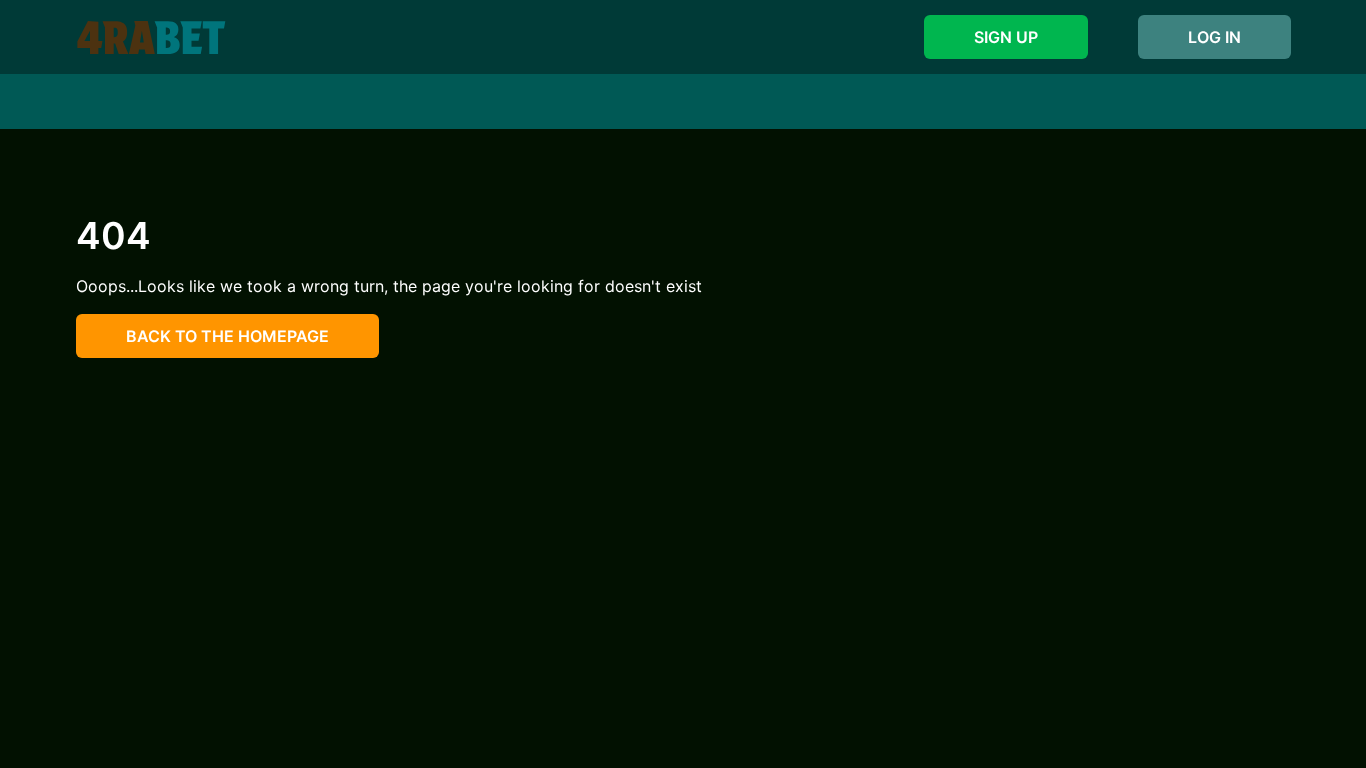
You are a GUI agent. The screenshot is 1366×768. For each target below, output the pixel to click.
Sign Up (1006, 37)
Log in (1214, 37)
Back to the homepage (227, 336)
